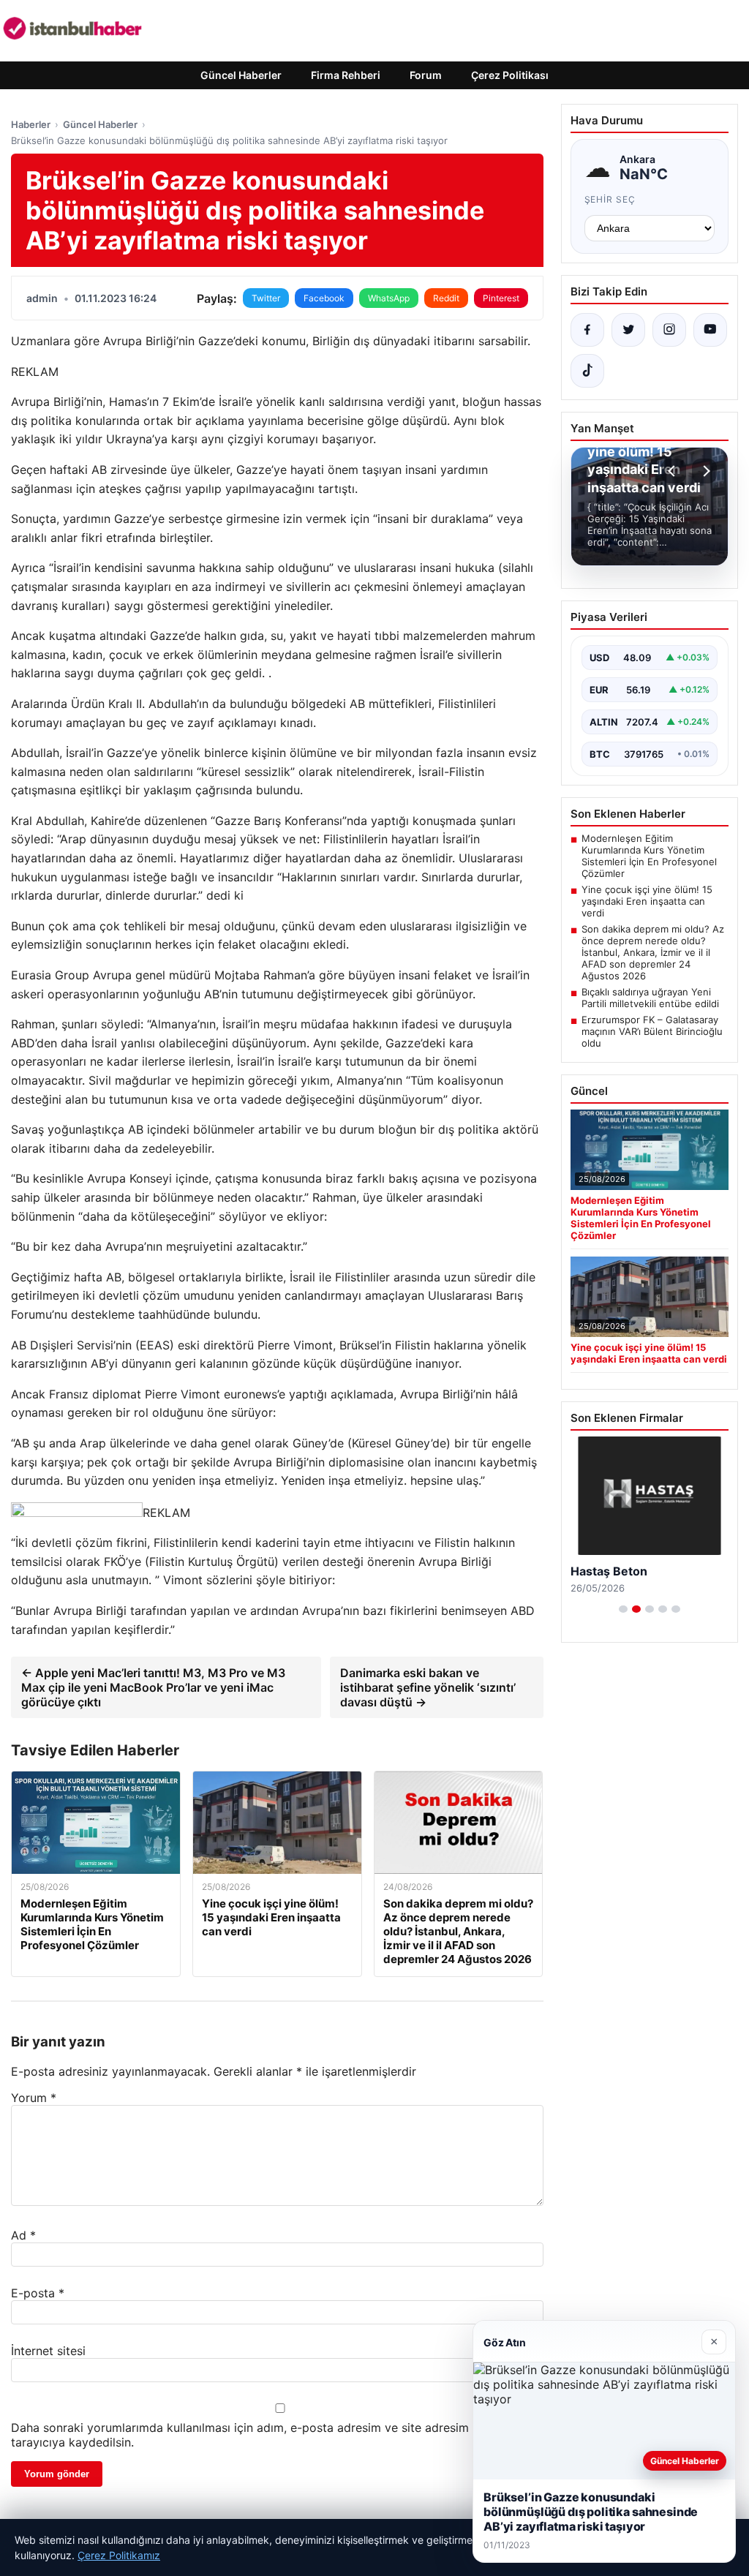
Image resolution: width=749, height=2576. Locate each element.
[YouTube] (710, 330)
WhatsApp (389, 298)
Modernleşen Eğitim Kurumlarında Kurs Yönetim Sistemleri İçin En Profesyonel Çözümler (649, 856)
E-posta (38, 2293)
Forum (426, 75)
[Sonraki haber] (704, 471)
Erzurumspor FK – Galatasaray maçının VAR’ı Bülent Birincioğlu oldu (652, 1031)
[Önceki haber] (674, 471)
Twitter (266, 298)
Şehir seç (610, 199)
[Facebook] (587, 330)
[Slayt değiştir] (623, 1609)
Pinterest (501, 298)
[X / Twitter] (628, 330)
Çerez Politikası (510, 75)
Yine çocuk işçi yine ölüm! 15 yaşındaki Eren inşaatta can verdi (647, 901)
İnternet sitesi (48, 2351)
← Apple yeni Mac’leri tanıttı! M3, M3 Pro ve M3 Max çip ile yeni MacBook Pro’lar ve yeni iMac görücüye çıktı (153, 1687)
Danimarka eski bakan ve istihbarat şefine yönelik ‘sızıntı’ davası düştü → (428, 1687)
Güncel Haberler (241, 75)
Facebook (324, 298)
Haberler (31, 124)
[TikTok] (587, 371)
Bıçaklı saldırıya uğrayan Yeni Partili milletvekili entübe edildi (650, 998)
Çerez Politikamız (119, 2555)
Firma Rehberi (346, 75)
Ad (23, 2235)
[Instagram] (669, 330)
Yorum (34, 2098)
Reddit (446, 298)
